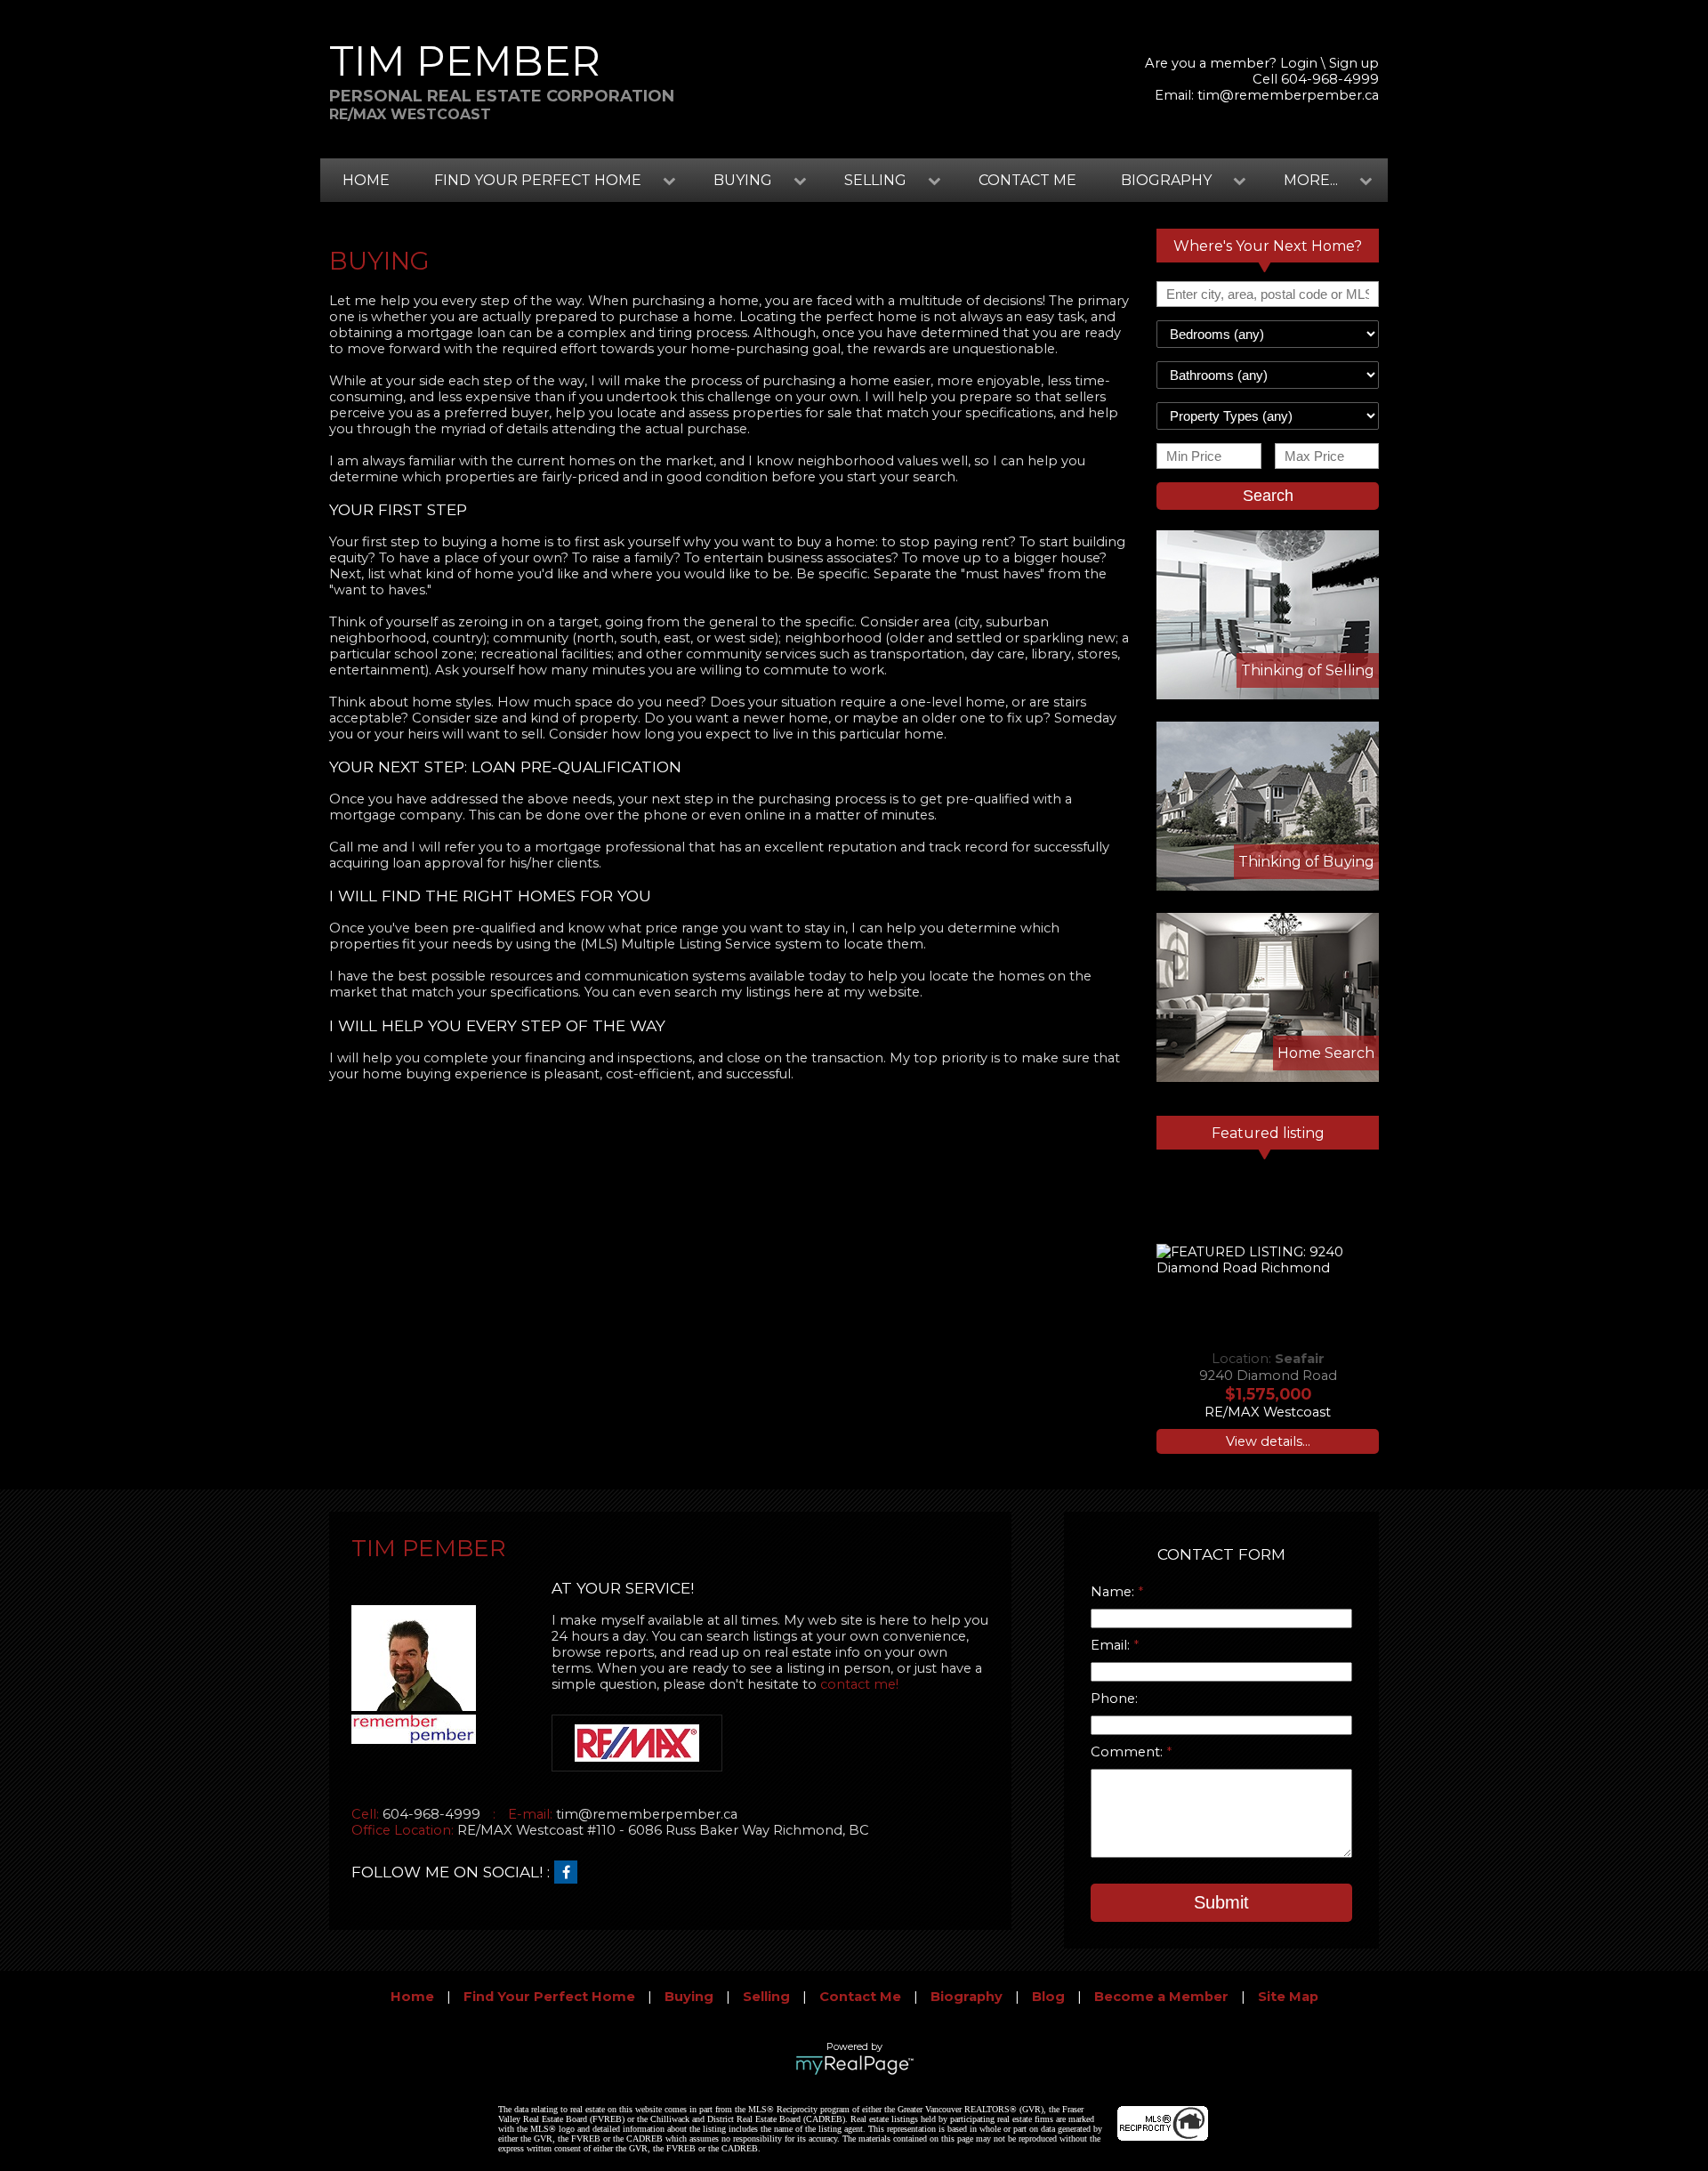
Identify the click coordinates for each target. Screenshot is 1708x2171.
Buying (689, 1997)
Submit (1221, 1902)
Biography (967, 1997)
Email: (1112, 1645)
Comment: (1128, 1752)
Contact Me (1027, 180)
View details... (1268, 1441)
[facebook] (570, 1873)
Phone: (1114, 1699)
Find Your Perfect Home (549, 1997)
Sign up (1354, 63)
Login (1299, 63)
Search (1268, 496)
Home (366, 180)
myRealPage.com (854, 2065)
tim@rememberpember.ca (1288, 95)
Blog (1048, 1997)
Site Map (1288, 1997)
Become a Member (1161, 1997)
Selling (766, 1997)
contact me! (859, 1684)
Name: (1114, 1592)
